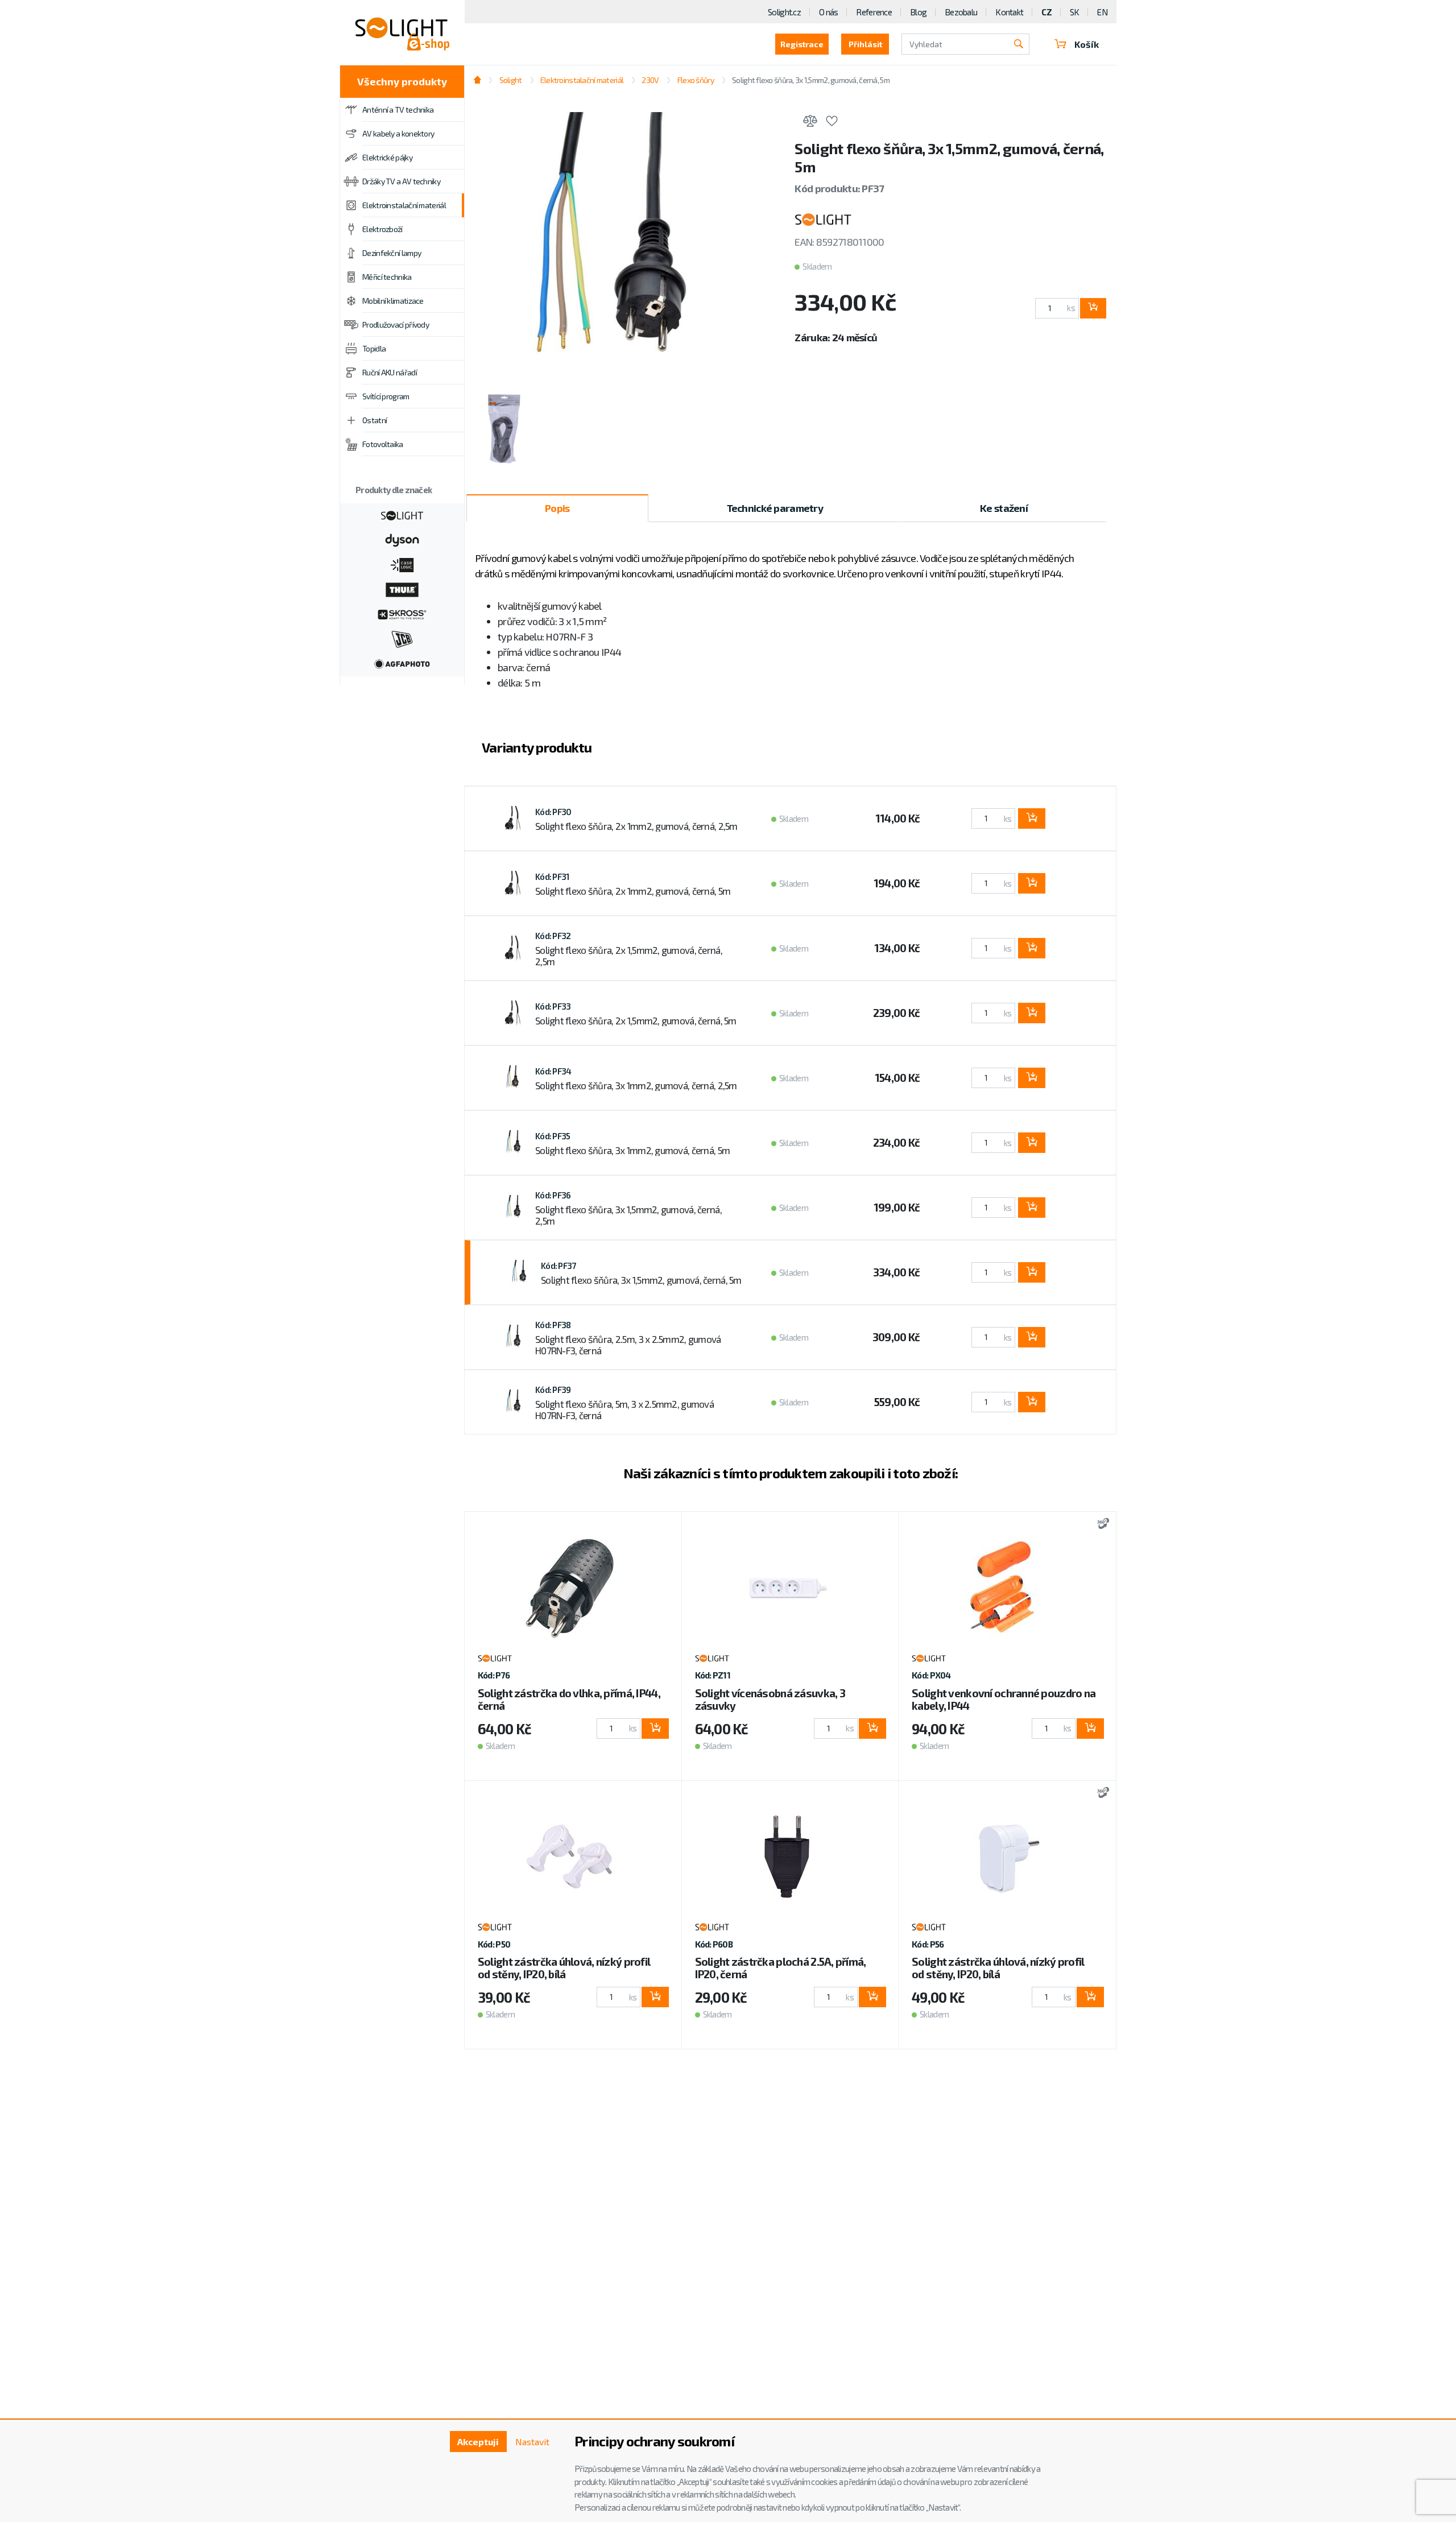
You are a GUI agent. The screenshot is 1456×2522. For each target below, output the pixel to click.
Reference (874, 12)
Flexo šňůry (695, 80)
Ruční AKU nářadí (390, 372)
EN (1102, 12)
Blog (918, 12)
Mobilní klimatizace (393, 301)
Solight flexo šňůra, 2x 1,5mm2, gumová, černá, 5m (636, 1020)
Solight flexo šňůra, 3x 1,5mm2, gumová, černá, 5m (641, 1280)
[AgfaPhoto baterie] (402, 663)
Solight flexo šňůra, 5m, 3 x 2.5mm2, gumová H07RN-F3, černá (624, 1409)
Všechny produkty (402, 81)
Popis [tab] (557, 508)
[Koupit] (1093, 308)
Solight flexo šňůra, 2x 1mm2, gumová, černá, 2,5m (636, 826)
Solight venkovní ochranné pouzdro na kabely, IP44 (1004, 1699)
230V (650, 80)
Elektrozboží (382, 229)
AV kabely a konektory (398, 133)
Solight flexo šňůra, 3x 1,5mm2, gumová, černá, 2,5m (628, 1215)
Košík (1087, 44)
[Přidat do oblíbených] (832, 123)
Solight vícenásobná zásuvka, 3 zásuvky (770, 1699)
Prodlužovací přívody (396, 324)
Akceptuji (478, 2442)
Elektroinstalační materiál (404, 205)
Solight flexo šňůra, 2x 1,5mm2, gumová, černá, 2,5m (629, 956)
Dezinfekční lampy (392, 253)
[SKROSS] (402, 613)
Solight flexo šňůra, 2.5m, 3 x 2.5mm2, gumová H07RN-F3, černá (628, 1345)
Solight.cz (784, 12)
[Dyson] (402, 539)
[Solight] (402, 514)
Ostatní (375, 420)
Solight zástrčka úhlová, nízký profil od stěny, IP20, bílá (564, 1968)
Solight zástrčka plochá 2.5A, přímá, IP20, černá (781, 1968)
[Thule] (402, 589)
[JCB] (402, 638)
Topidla (374, 348)
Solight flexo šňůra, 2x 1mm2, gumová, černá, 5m (633, 891)
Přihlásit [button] (865, 44)
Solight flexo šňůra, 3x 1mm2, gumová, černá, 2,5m (636, 1085)
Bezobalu (961, 12)
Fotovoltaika (383, 444)
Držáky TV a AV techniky (401, 181)
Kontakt (1009, 12)
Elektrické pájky (387, 157)
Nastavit (532, 2442)
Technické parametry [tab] (775, 508)
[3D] (1100, 1525)
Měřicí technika (387, 277)
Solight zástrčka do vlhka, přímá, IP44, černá (569, 1699)
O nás (828, 12)
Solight (510, 80)
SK (1075, 12)
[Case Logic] (402, 564)
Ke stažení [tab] (1004, 508)
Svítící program (386, 396)
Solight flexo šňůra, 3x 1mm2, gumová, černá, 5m (632, 1150)
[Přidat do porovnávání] (810, 123)
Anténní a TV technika (398, 109)
